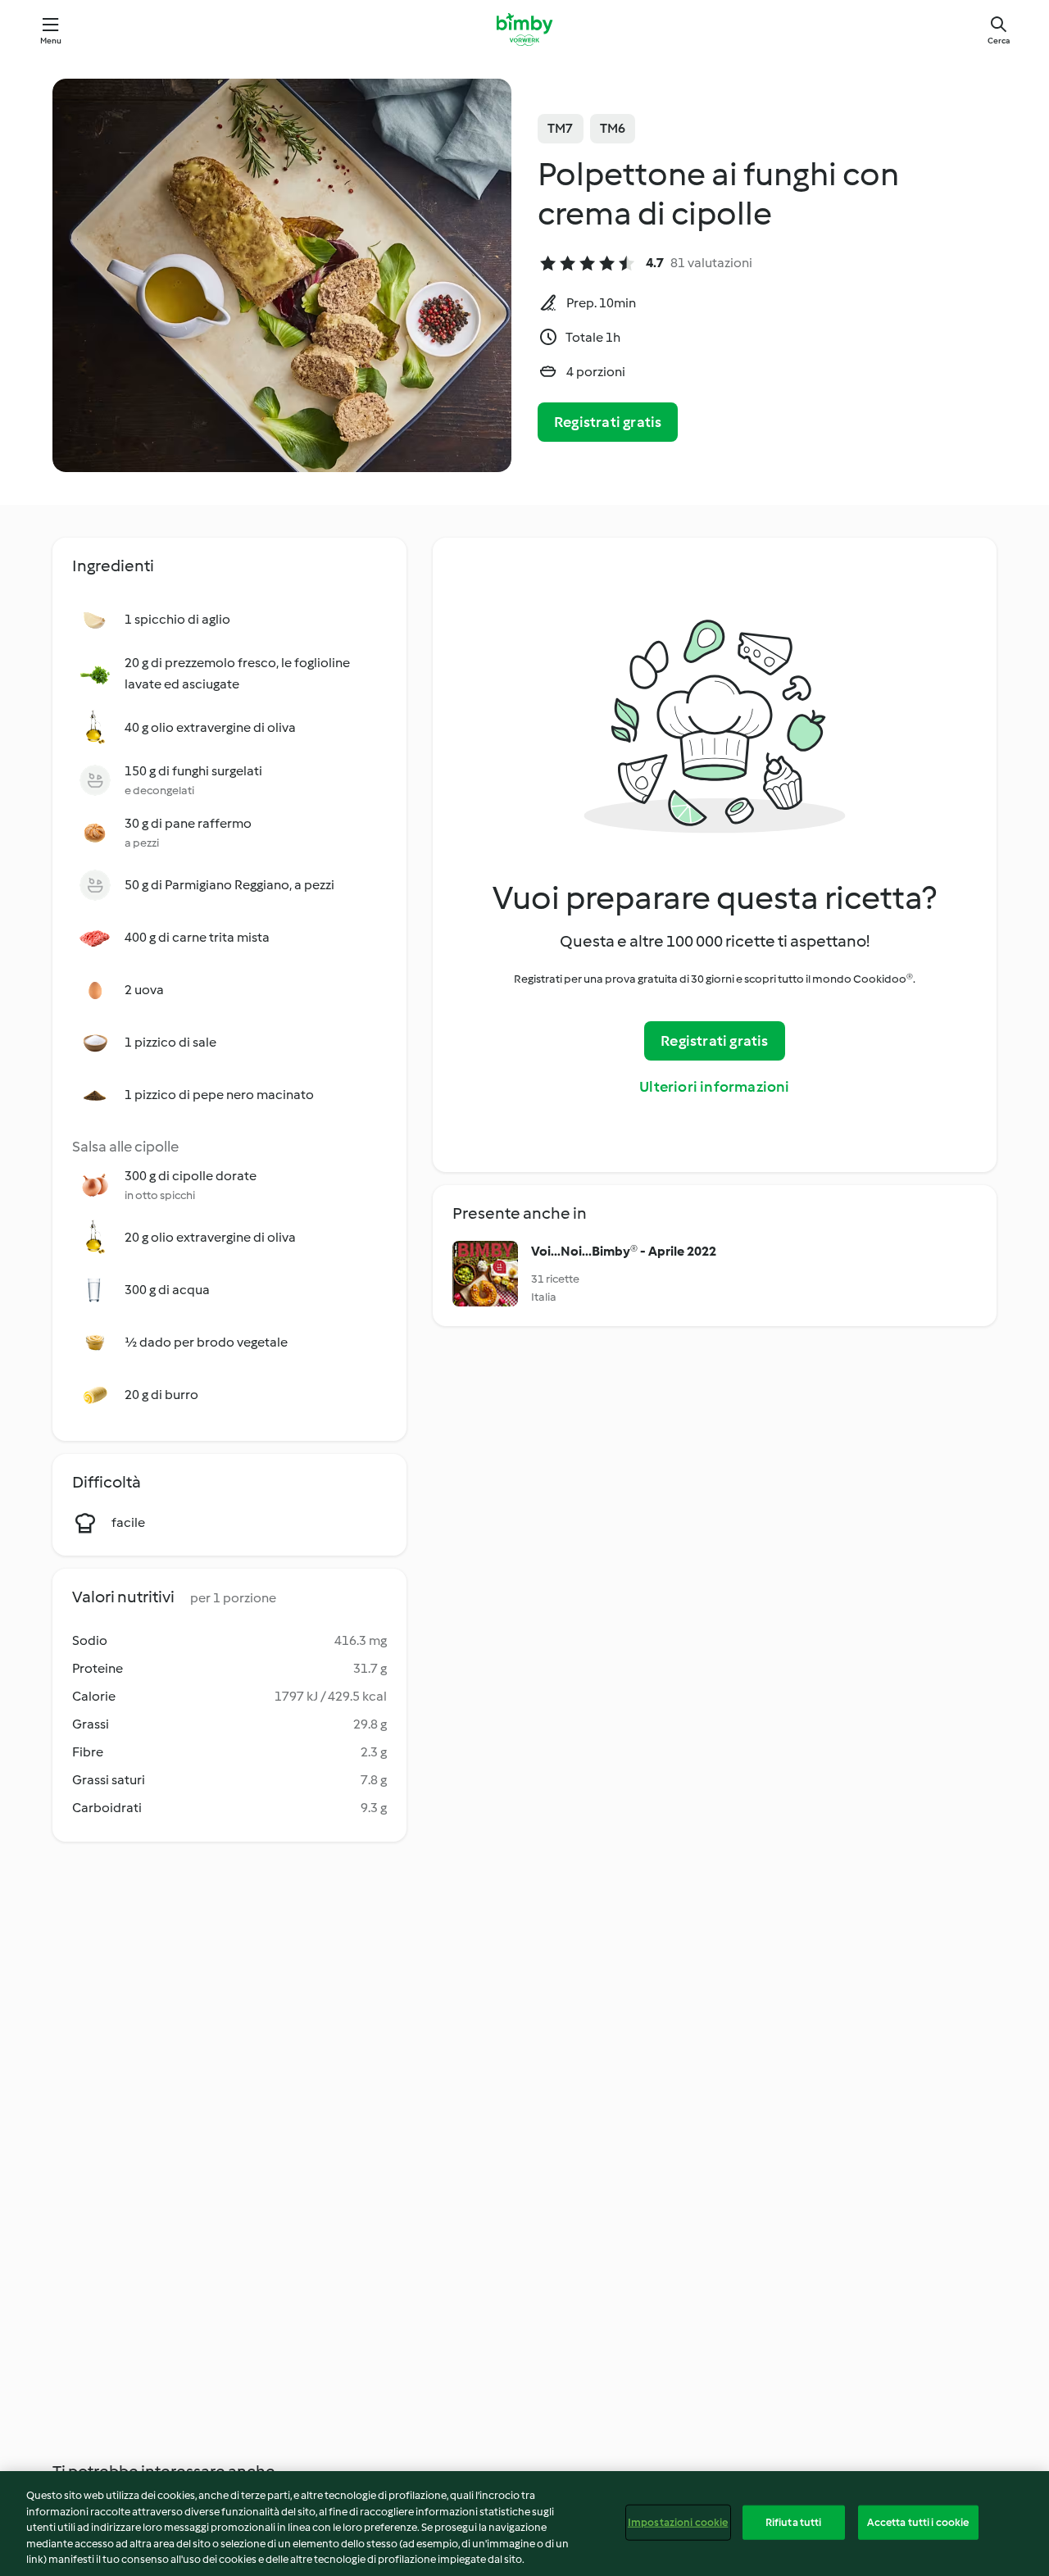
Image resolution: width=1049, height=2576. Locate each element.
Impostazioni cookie (678, 2522)
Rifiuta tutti (794, 2522)
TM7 (561, 128)
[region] (524, 2524)
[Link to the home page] (524, 30)
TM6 (613, 128)
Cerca (999, 41)
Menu (51, 41)
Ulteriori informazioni (714, 1087)
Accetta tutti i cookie (918, 2522)
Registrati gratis (608, 422)
